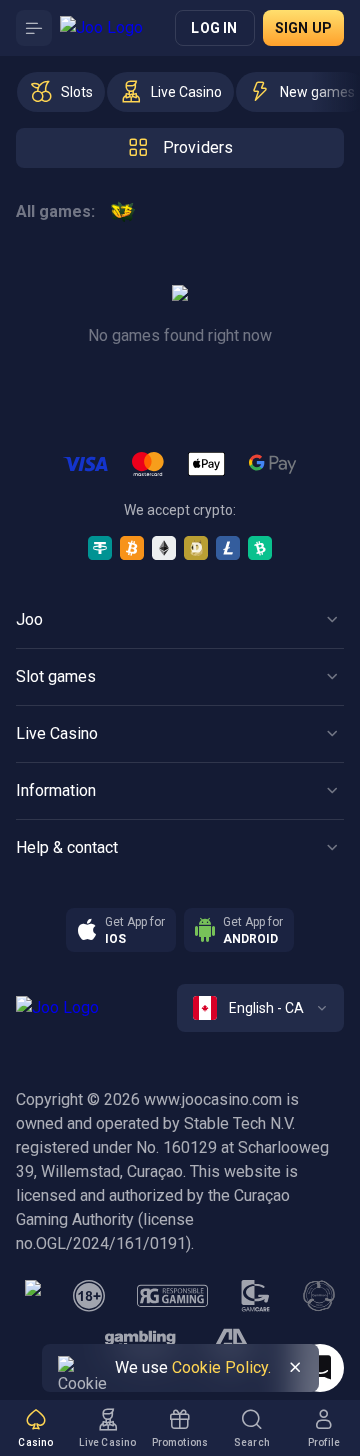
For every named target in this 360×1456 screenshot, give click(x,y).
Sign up (303, 28)
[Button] (34, 28)
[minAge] (89, 1296)
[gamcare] (256, 1296)
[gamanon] (319, 1296)
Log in (214, 28)
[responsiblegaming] (172, 1296)
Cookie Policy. (221, 1367)
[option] (61, 92)
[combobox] (260, 1008)
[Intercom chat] (320, 1368)
